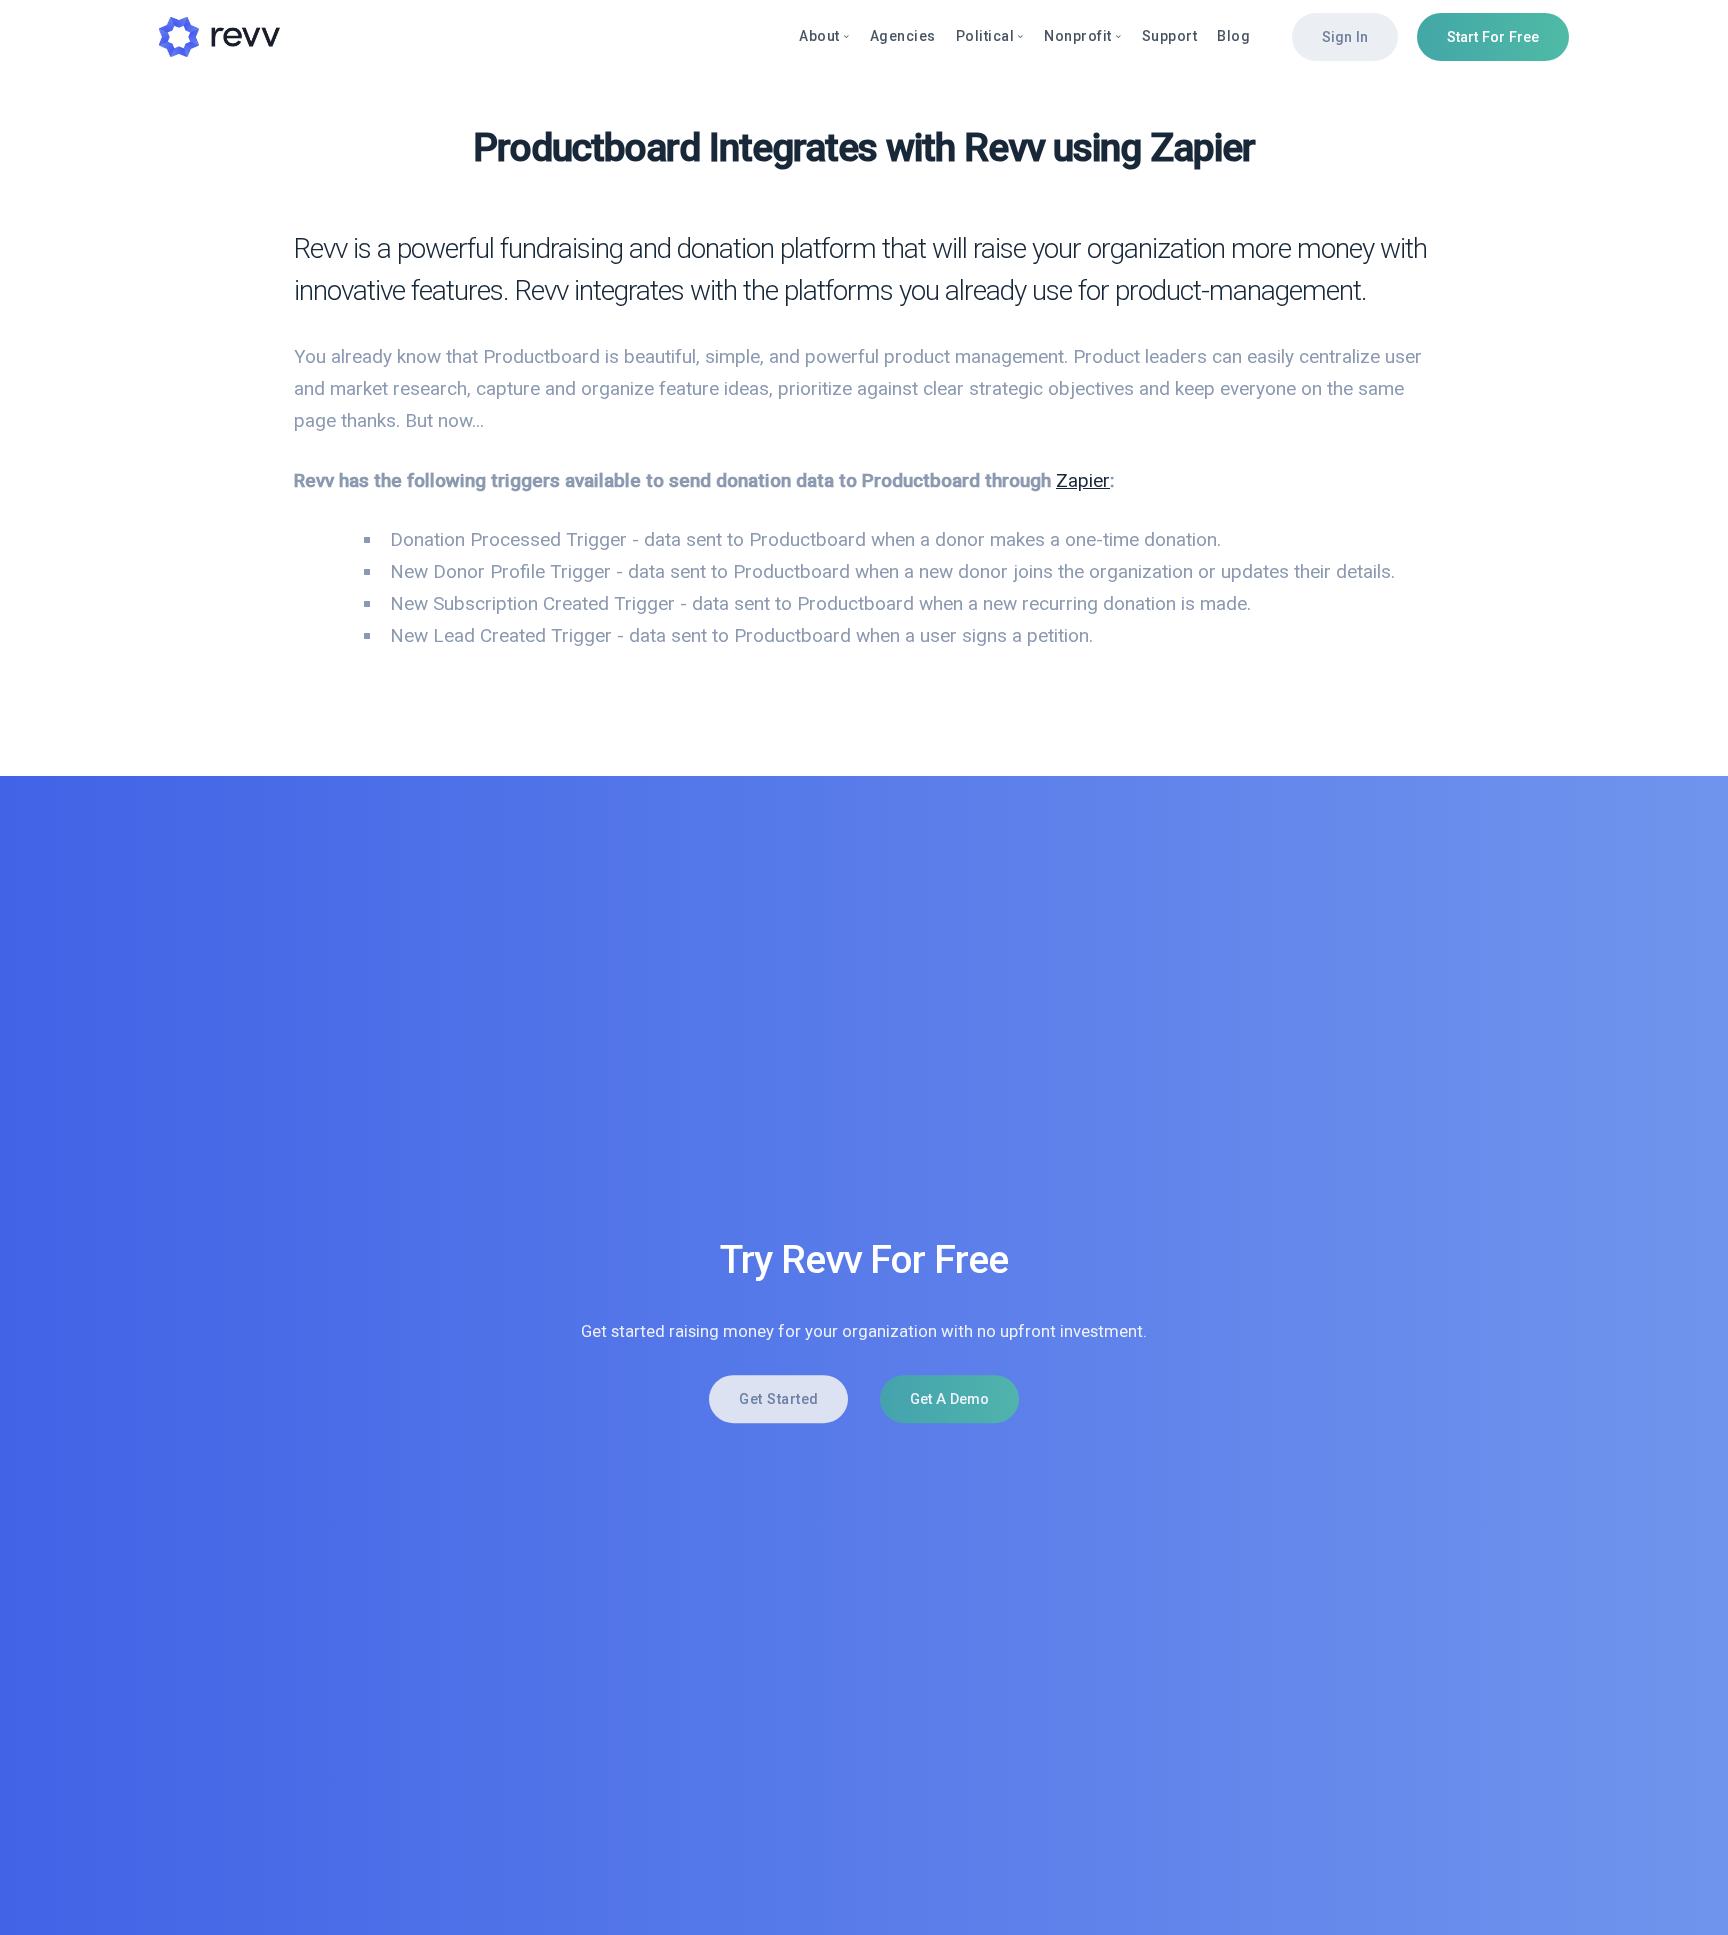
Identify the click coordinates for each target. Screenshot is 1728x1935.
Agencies (903, 36)
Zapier (1083, 480)
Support (1170, 36)
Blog (1233, 36)
